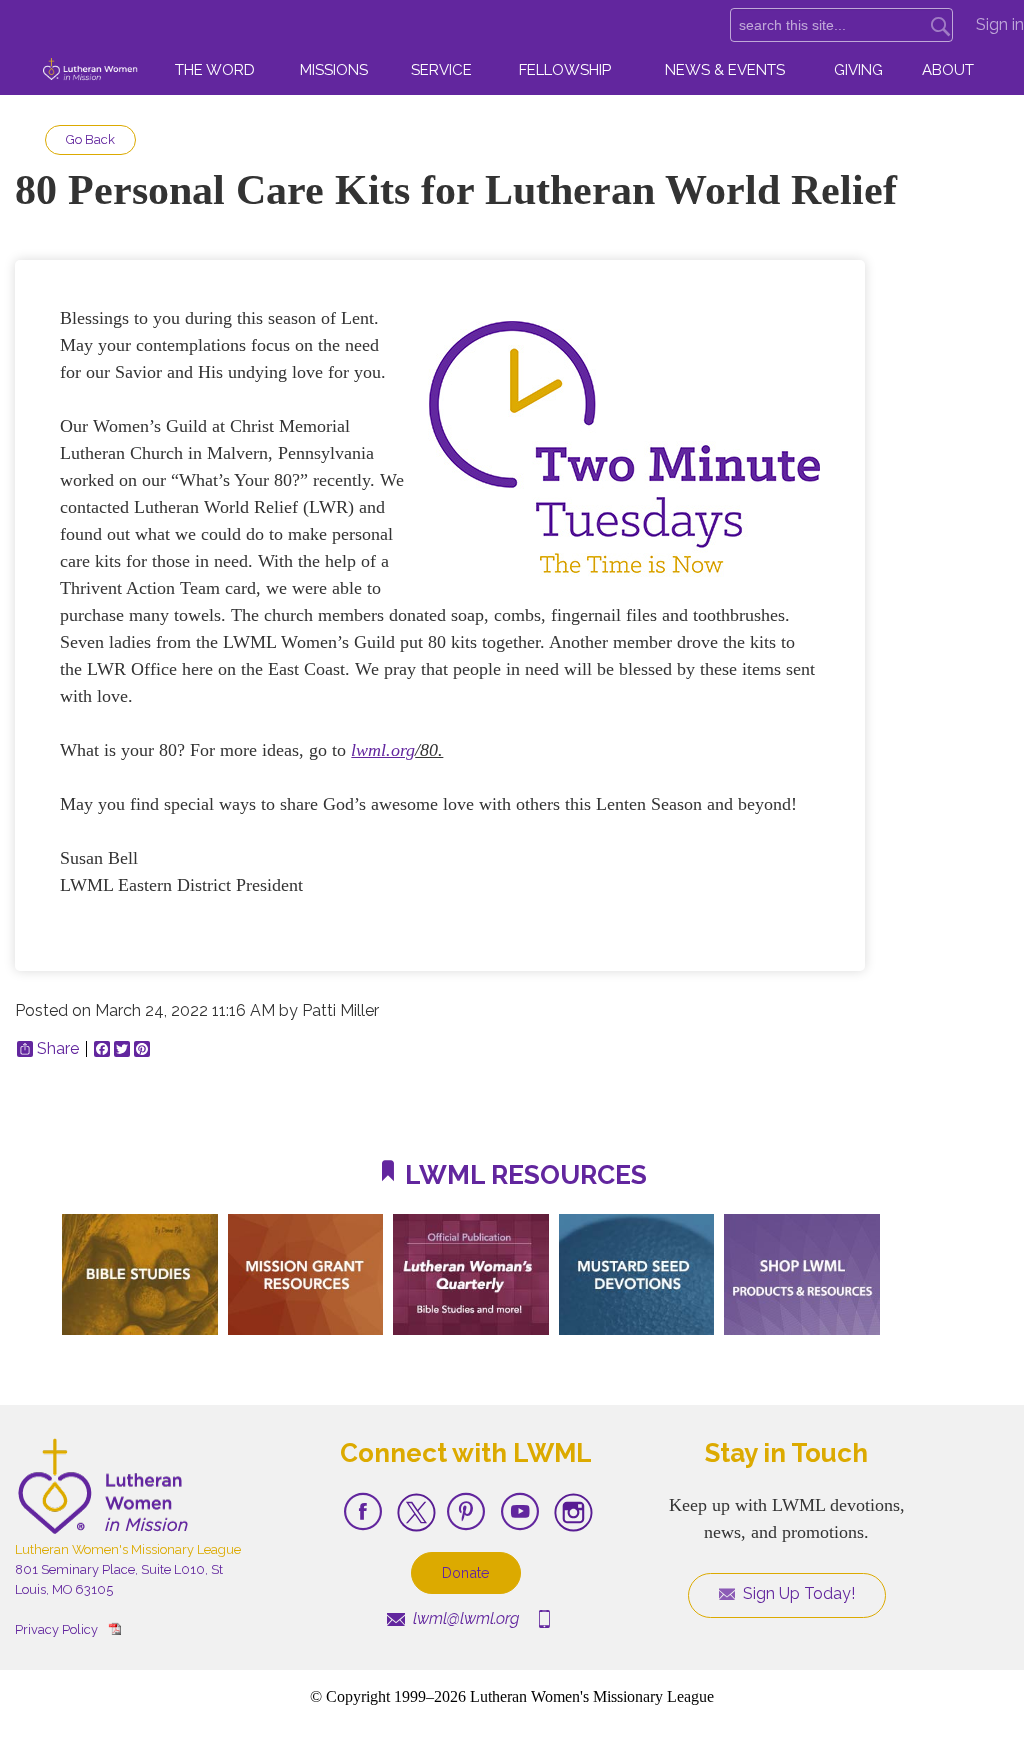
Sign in (1000, 24)
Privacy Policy (56, 1629)
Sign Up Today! (797, 1593)
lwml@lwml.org (464, 1618)
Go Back (90, 139)
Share (58, 1049)
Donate (466, 1572)
